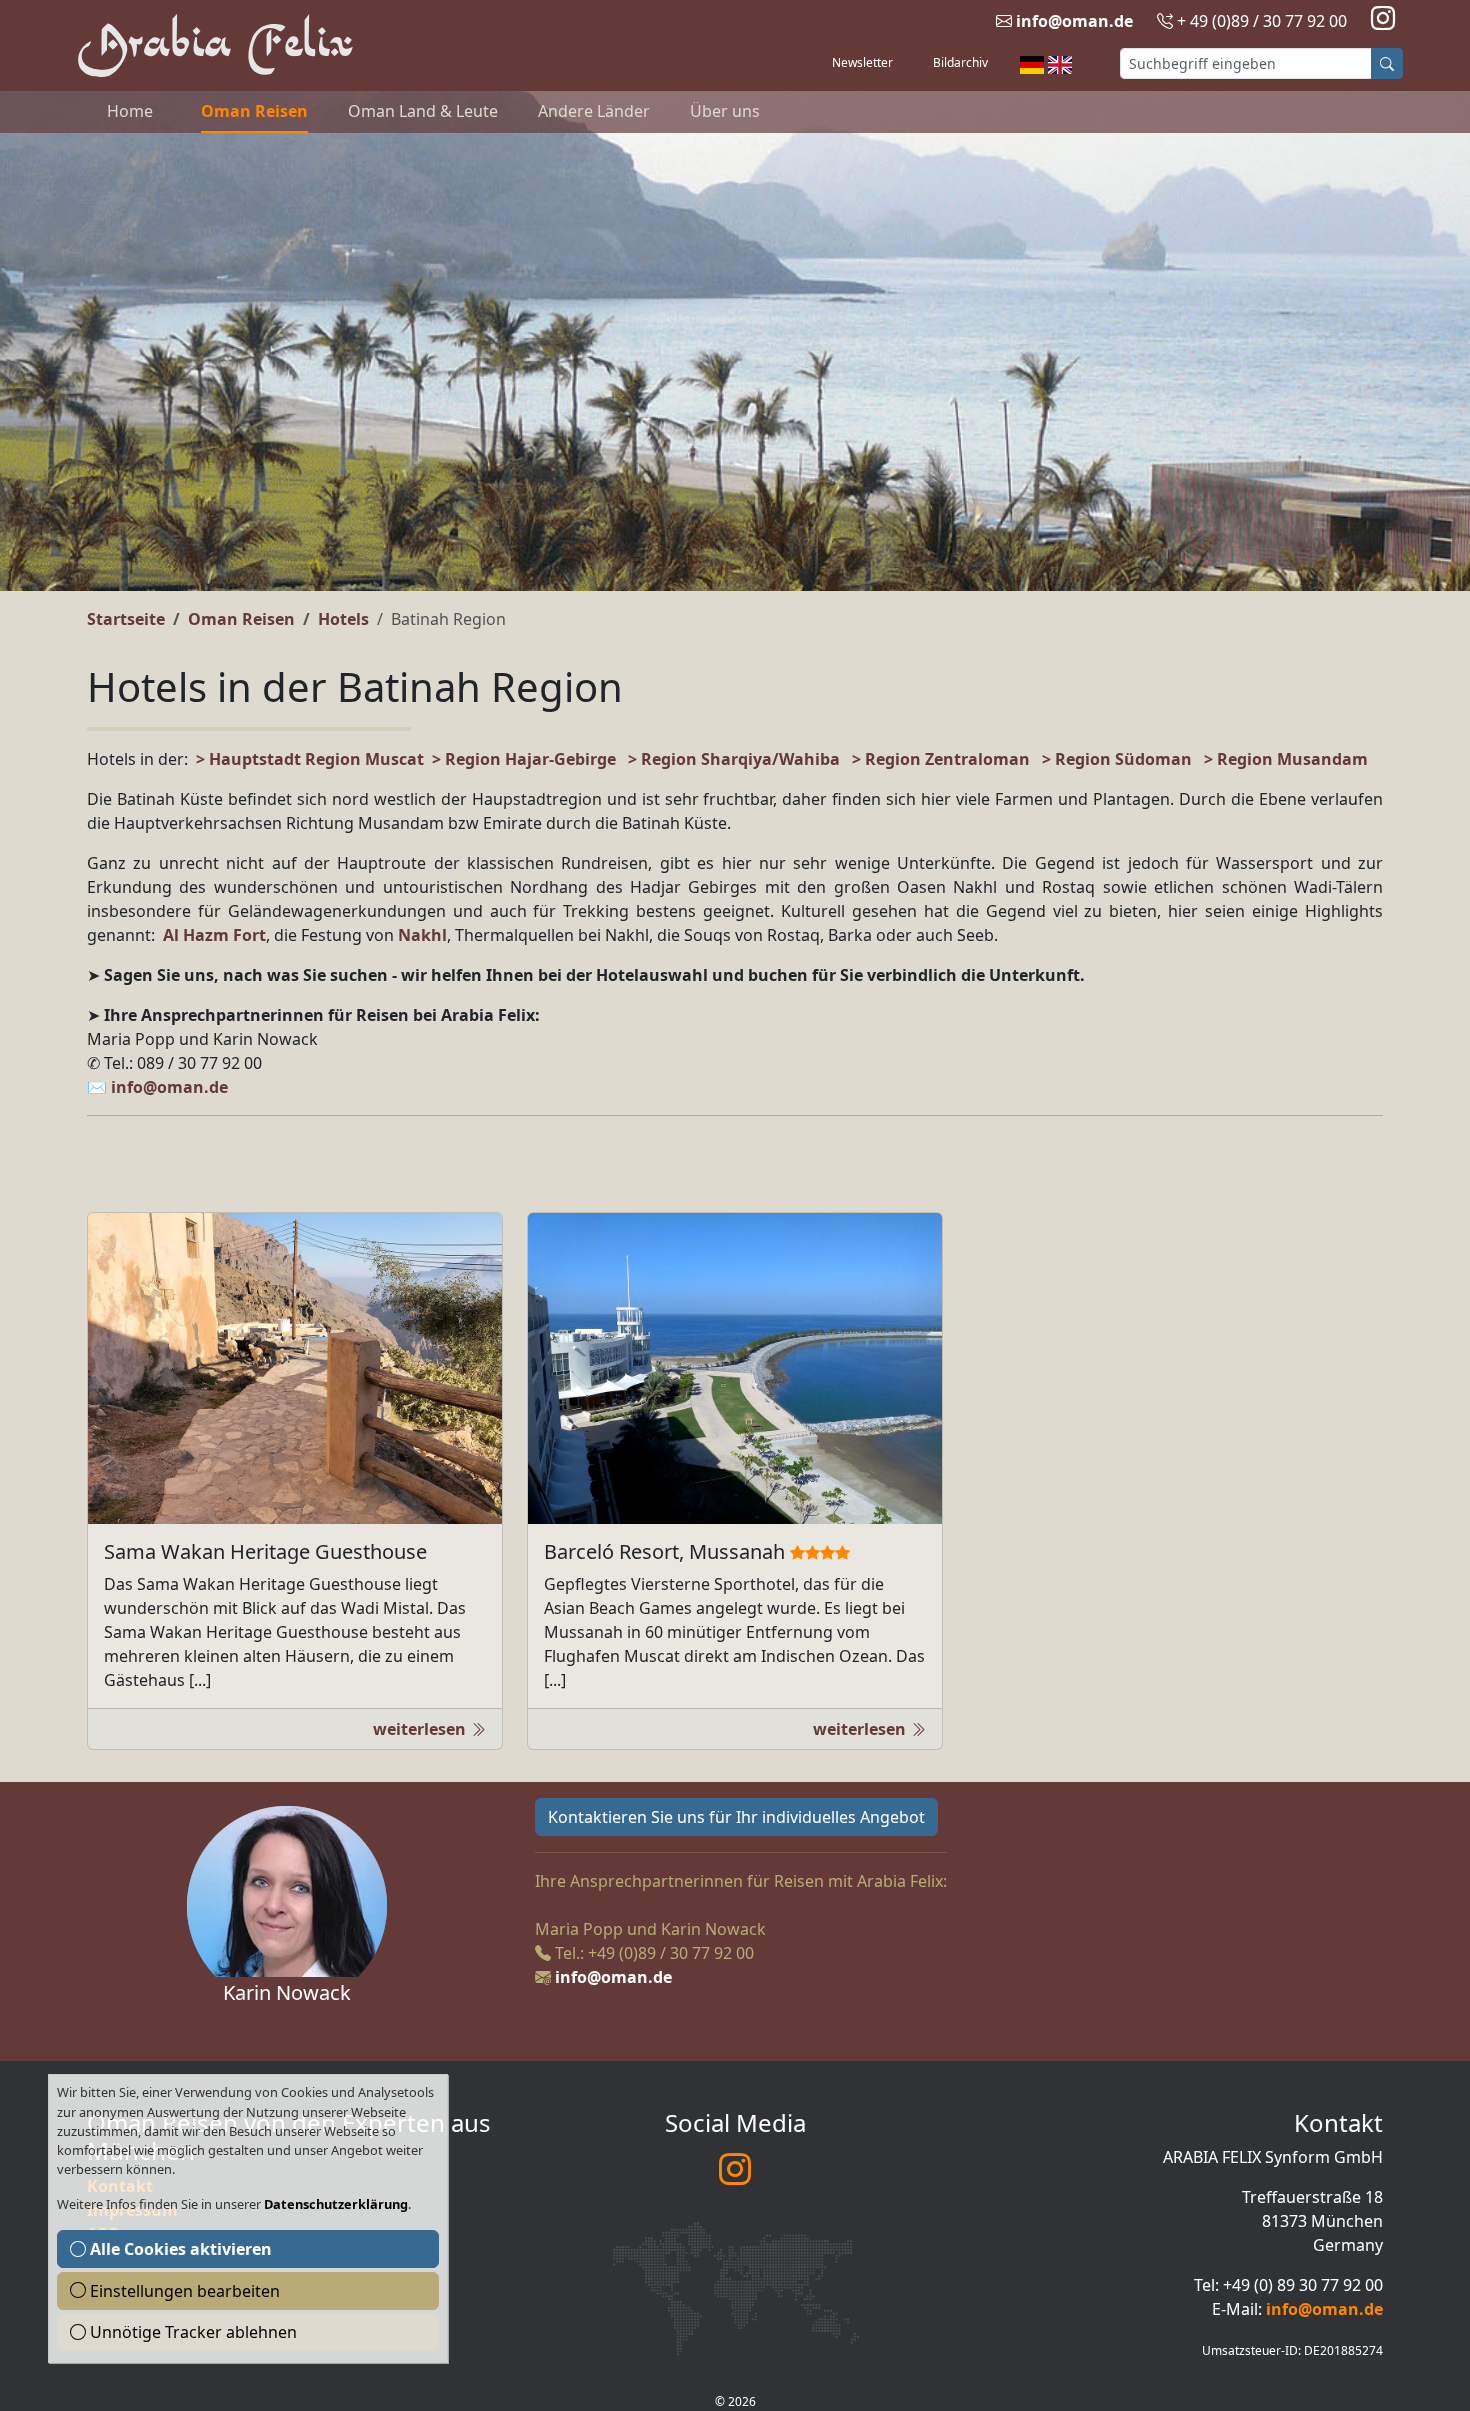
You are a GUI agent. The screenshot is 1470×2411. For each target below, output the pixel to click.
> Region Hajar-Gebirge (524, 759)
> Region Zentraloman (941, 759)
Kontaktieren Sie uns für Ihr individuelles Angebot (736, 1817)
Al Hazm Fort (212, 935)
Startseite (126, 619)
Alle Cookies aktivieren (179, 2249)
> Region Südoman (1117, 759)
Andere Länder (594, 111)
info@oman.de (1074, 21)
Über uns (725, 111)
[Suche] (1387, 63)
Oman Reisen (254, 111)
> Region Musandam (1286, 759)
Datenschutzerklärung (336, 2204)
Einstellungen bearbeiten (183, 2291)
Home (130, 111)
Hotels (343, 619)
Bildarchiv (960, 62)
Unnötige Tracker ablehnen (191, 2332)
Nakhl (422, 935)
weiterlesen (421, 1729)
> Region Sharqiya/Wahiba (734, 759)
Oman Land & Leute (423, 111)
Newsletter (862, 62)
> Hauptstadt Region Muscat (310, 759)
